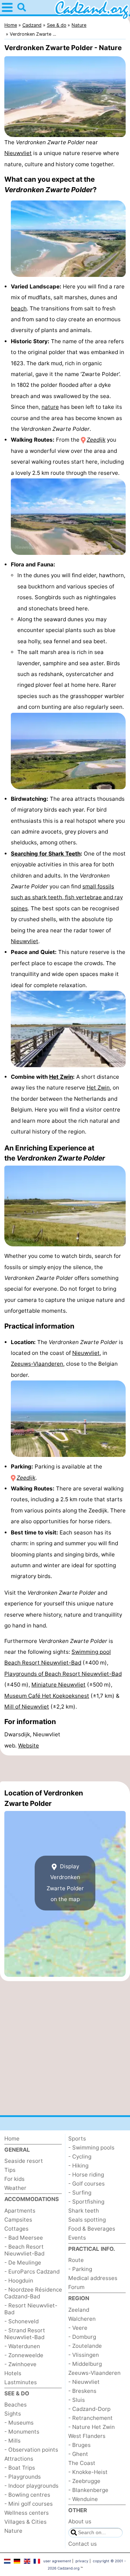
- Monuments (22, 2432)
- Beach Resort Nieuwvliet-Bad (24, 2250)
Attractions (19, 2459)
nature (50, 407)
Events (77, 2238)
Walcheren (82, 2319)
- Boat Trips (20, 2468)
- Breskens (82, 2391)
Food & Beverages (92, 2229)
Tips (10, 2170)
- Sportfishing (86, 2202)
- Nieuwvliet (84, 2382)
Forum (76, 2287)
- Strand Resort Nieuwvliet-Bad (25, 2334)
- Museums (19, 2423)
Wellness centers (27, 2513)
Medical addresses (93, 2278)
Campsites (18, 2220)
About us (80, 2521)
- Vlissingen (84, 2355)
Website (29, 1746)
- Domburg (82, 2337)
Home (12, 2138)
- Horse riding (86, 2175)
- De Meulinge (23, 2263)
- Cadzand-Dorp (89, 2409)
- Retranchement (90, 2418)
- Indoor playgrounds (31, 2486)
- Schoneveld (21, 2321)
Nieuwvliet (18, 153)
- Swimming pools (91, 2148)
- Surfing (80, 2193)
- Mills (12, 2441)
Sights (13, 2414)
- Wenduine (83, 2499)
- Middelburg (85, 2364)
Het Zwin (61, 1077)
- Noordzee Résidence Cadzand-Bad (33, 2293)
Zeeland (79, 2310)
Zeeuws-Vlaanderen (37, 1364)
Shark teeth (84, 2211)
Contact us (83, 2544)
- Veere (78, 2328)
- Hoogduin (19, 2281)
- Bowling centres (27, 2495)
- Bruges (79, 2445)
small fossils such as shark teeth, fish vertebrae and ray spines (67, 897)
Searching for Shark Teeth (46, 854)
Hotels (13, 2373)
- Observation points (31, 2450)
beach (19, 308)
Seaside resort (24, 2161)
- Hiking (78, 2166)
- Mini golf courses (29, 2504)
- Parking (80, 2269)
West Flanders (87, 2436)
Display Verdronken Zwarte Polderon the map (65, 1883)
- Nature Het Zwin (92, 2427)
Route (76, 2260)
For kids (14, 2179)
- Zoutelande (85, 2346)
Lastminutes (21, 2382)
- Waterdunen (22, 2346)
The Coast (82, 2463)
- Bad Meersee (24, 2238)
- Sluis (77, 2400)
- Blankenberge (88, 2490)
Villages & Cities (25, 2522)
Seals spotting (87, 2220)
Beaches (16, 2405)
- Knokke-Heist (88, 2472)
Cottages (16, 2229)
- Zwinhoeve (20, 2364)
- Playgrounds (23, 2477)
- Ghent (78, 2454)
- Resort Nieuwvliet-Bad (31, 2309)
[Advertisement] (65, 1768)
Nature (13, 2531)
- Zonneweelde (24, 2355)
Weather (15, 2188)
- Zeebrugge (84, 2481)
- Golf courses (86, 2184)
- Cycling (80, 2157)
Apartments (20, 2211)
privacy (82, 2561)
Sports (77, 2138)
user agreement (57, 2561)
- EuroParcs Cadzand (32, 2272)
